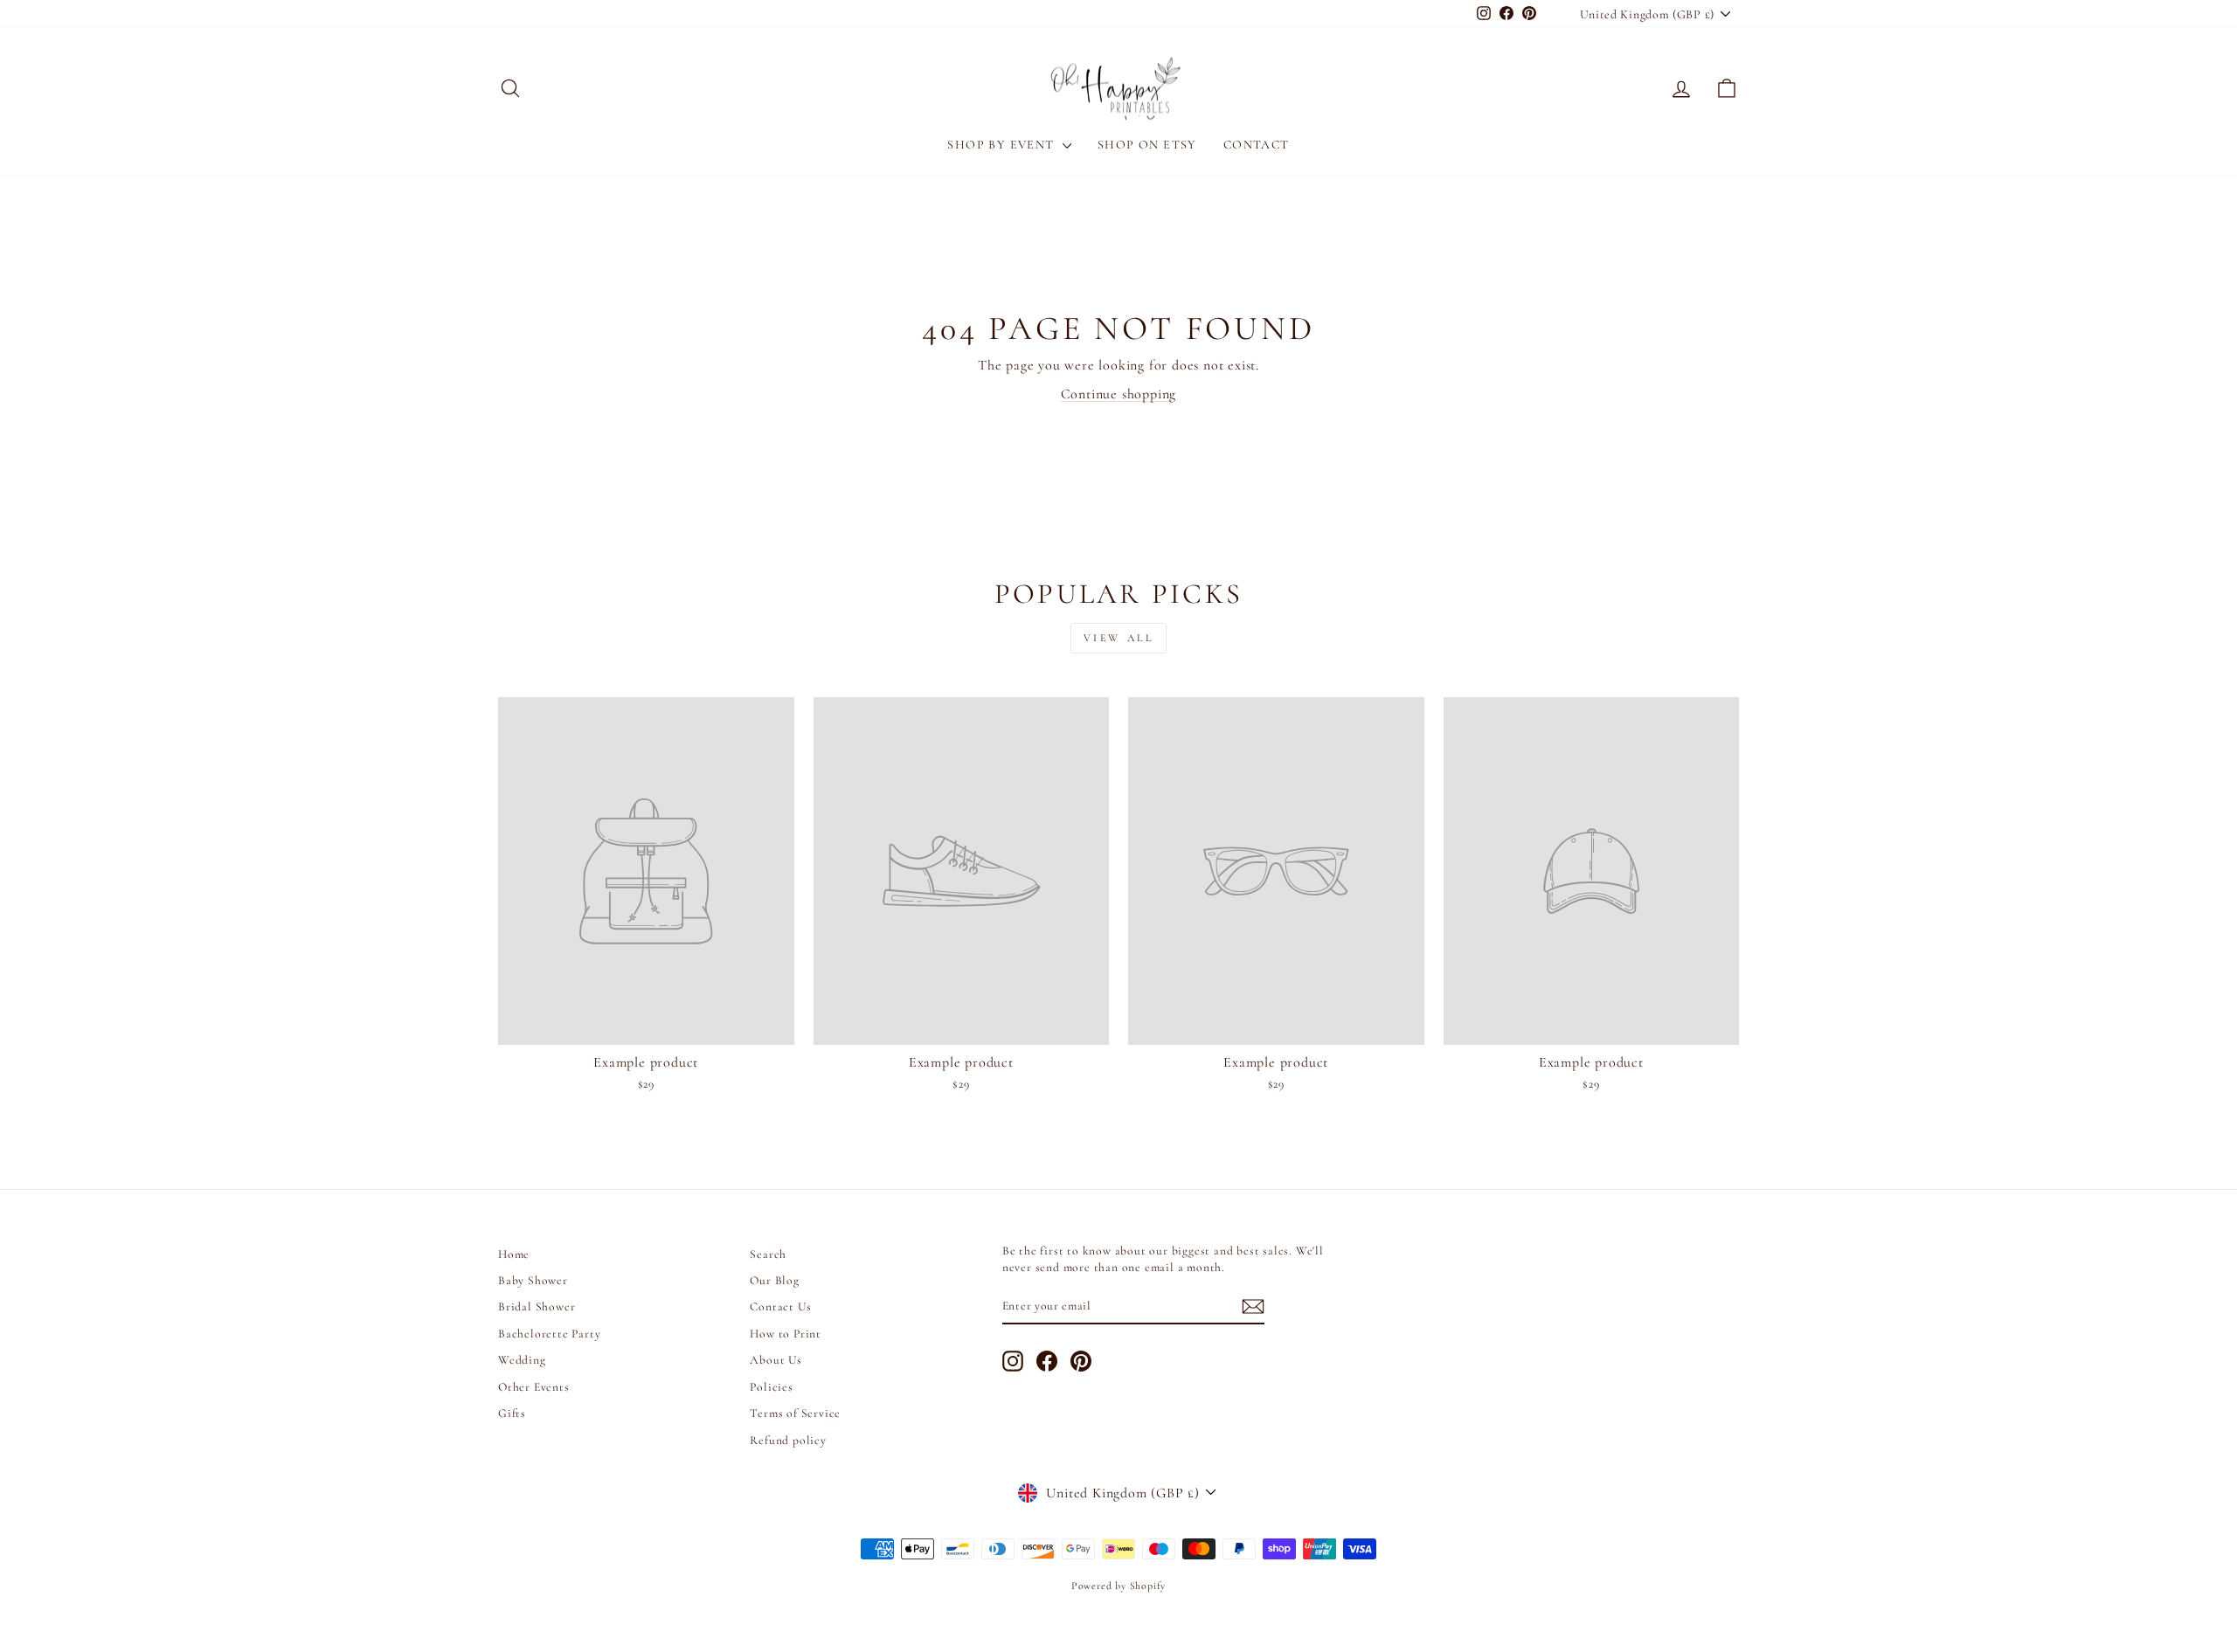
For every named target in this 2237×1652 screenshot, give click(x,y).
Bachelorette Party (549, 1334)
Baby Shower (533, 1280)
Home (514, 1254)
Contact (1257, 145)
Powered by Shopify (1118, 1586)
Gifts (512, 1413)
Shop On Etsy (1147, 145)
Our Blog (774, 1280)
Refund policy (788, 1440)
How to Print (786, 1334)
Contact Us (780, 1306)
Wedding (522, 1360)
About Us (776, 1360)
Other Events (534, 1387)
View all (1119, 638)
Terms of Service (795, 1413)
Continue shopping (1119, 394)
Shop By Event (1003, 145)
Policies (771, 1387)
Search (768, 1254)
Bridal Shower (537, 1306)
